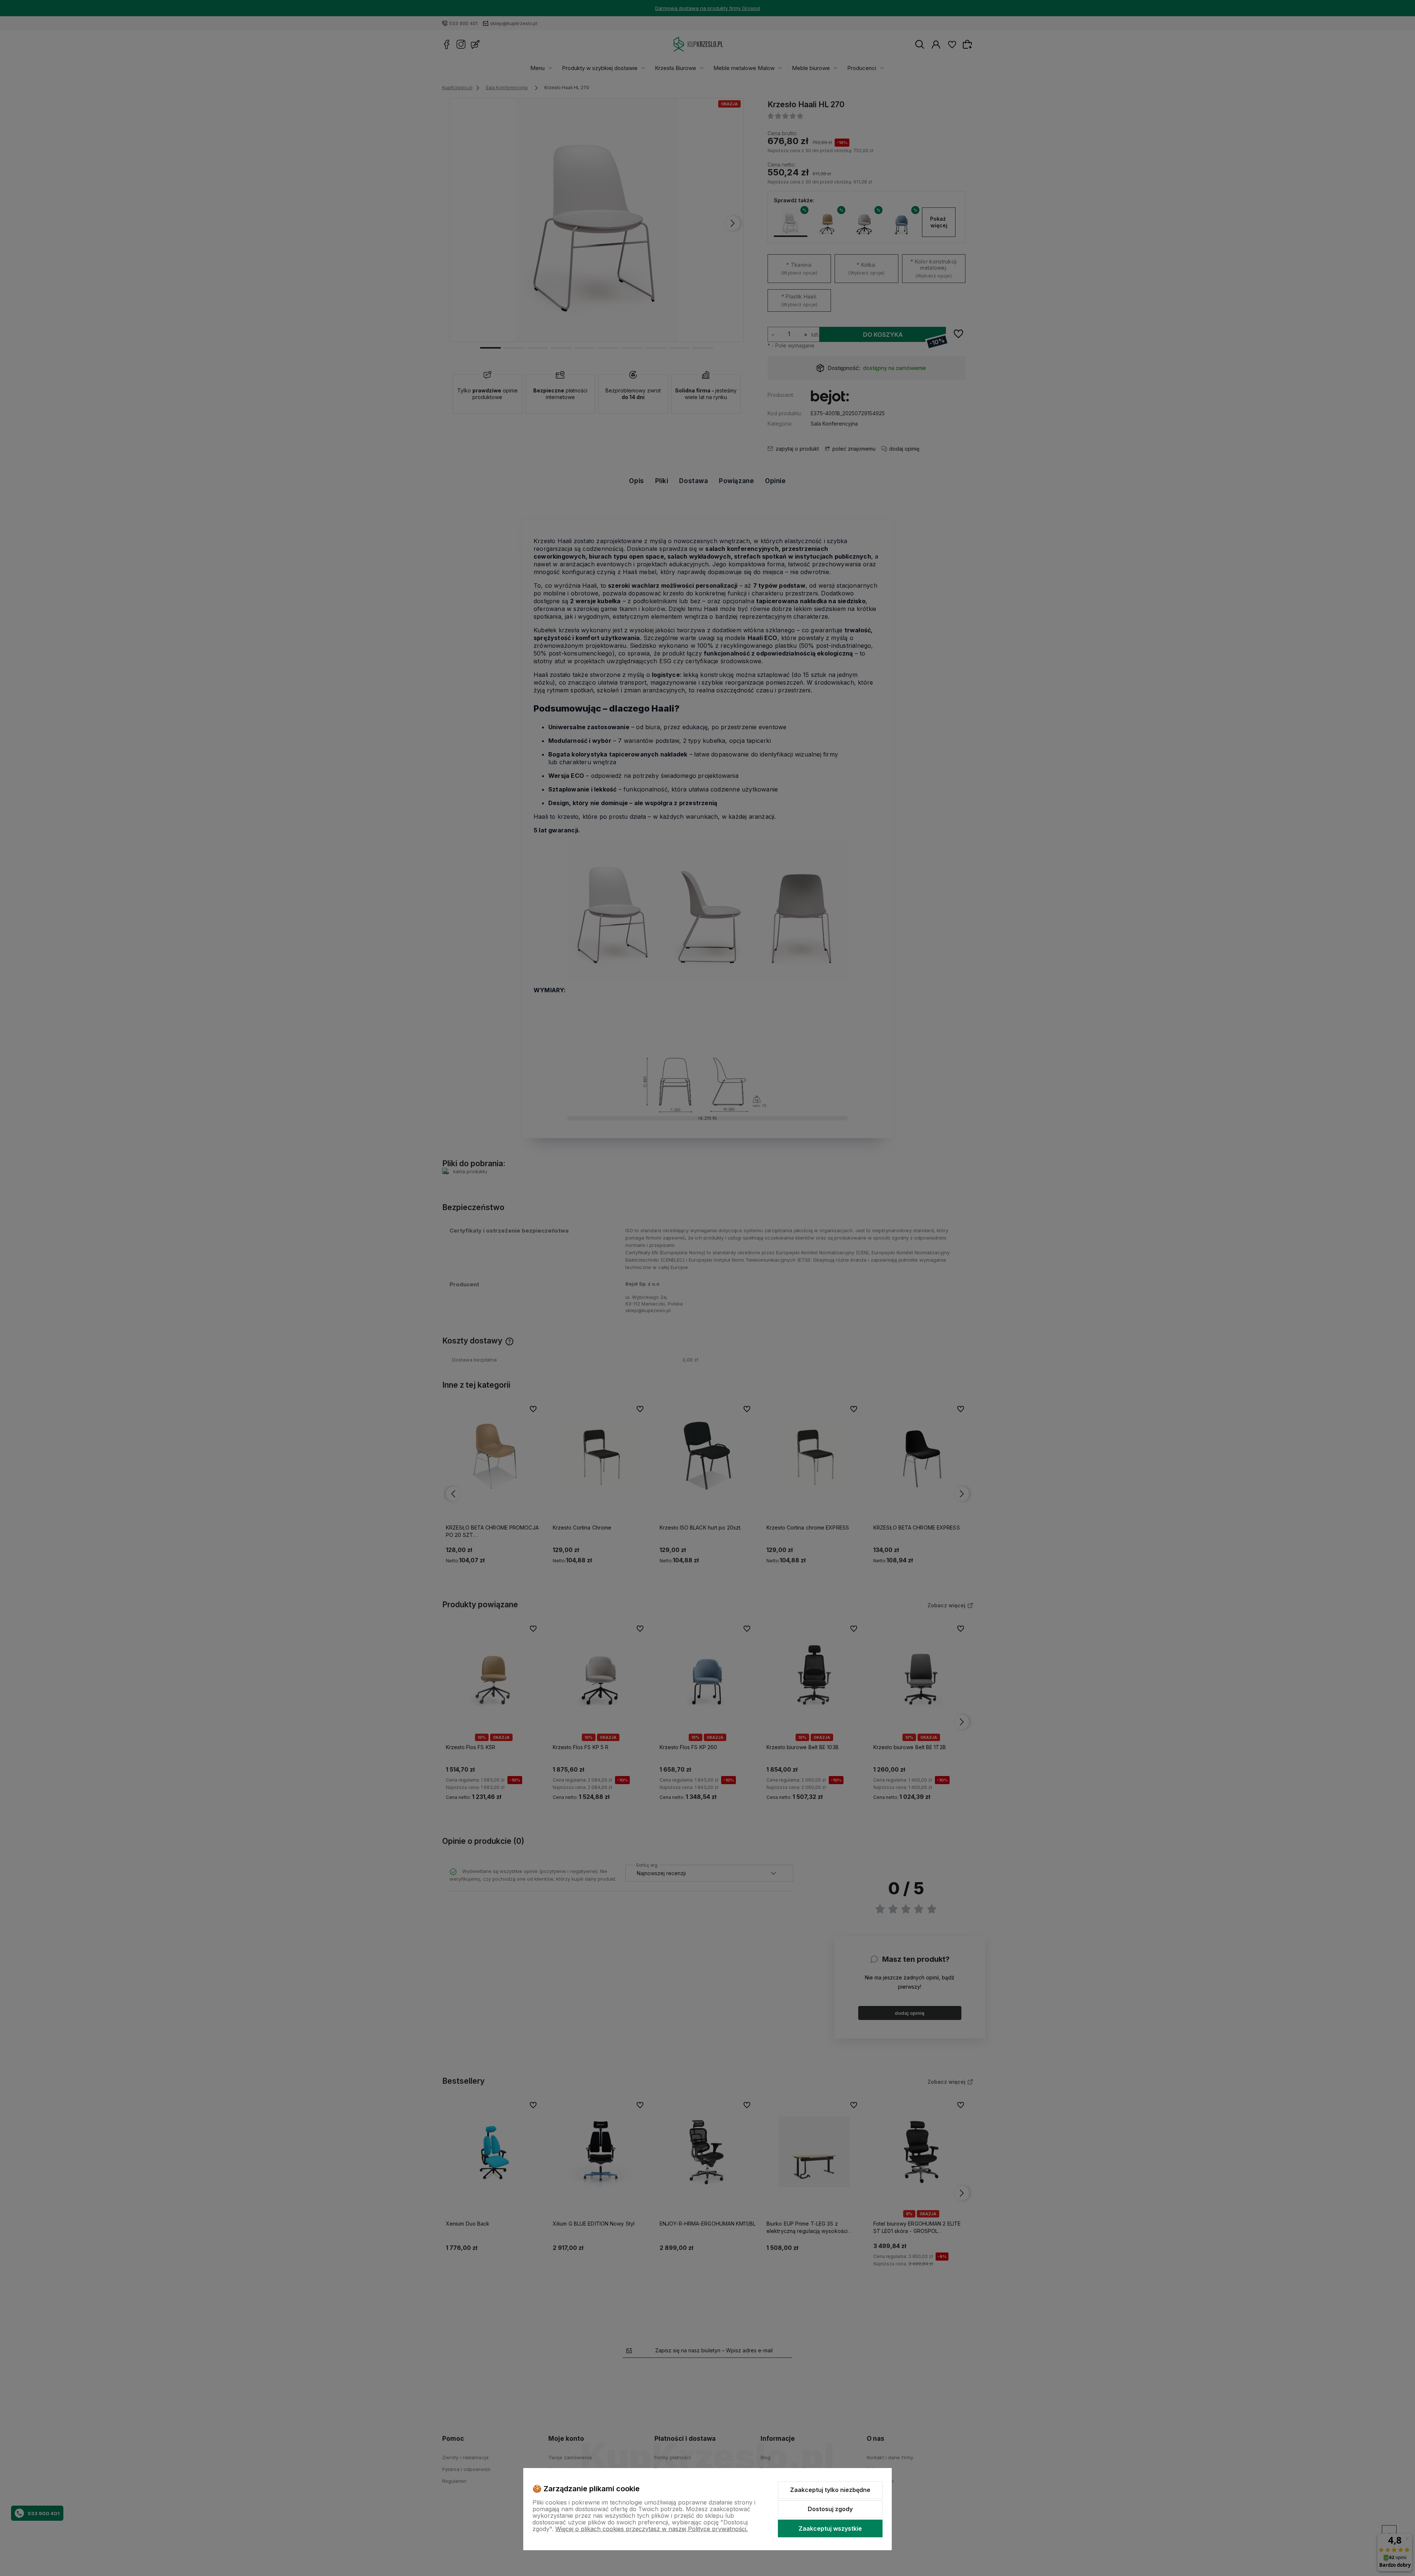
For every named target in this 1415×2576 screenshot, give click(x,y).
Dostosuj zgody (830, 2509)
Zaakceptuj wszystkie (830, 2528)
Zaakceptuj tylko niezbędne (830, 2490)
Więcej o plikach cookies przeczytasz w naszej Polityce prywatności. (651, 2529)
